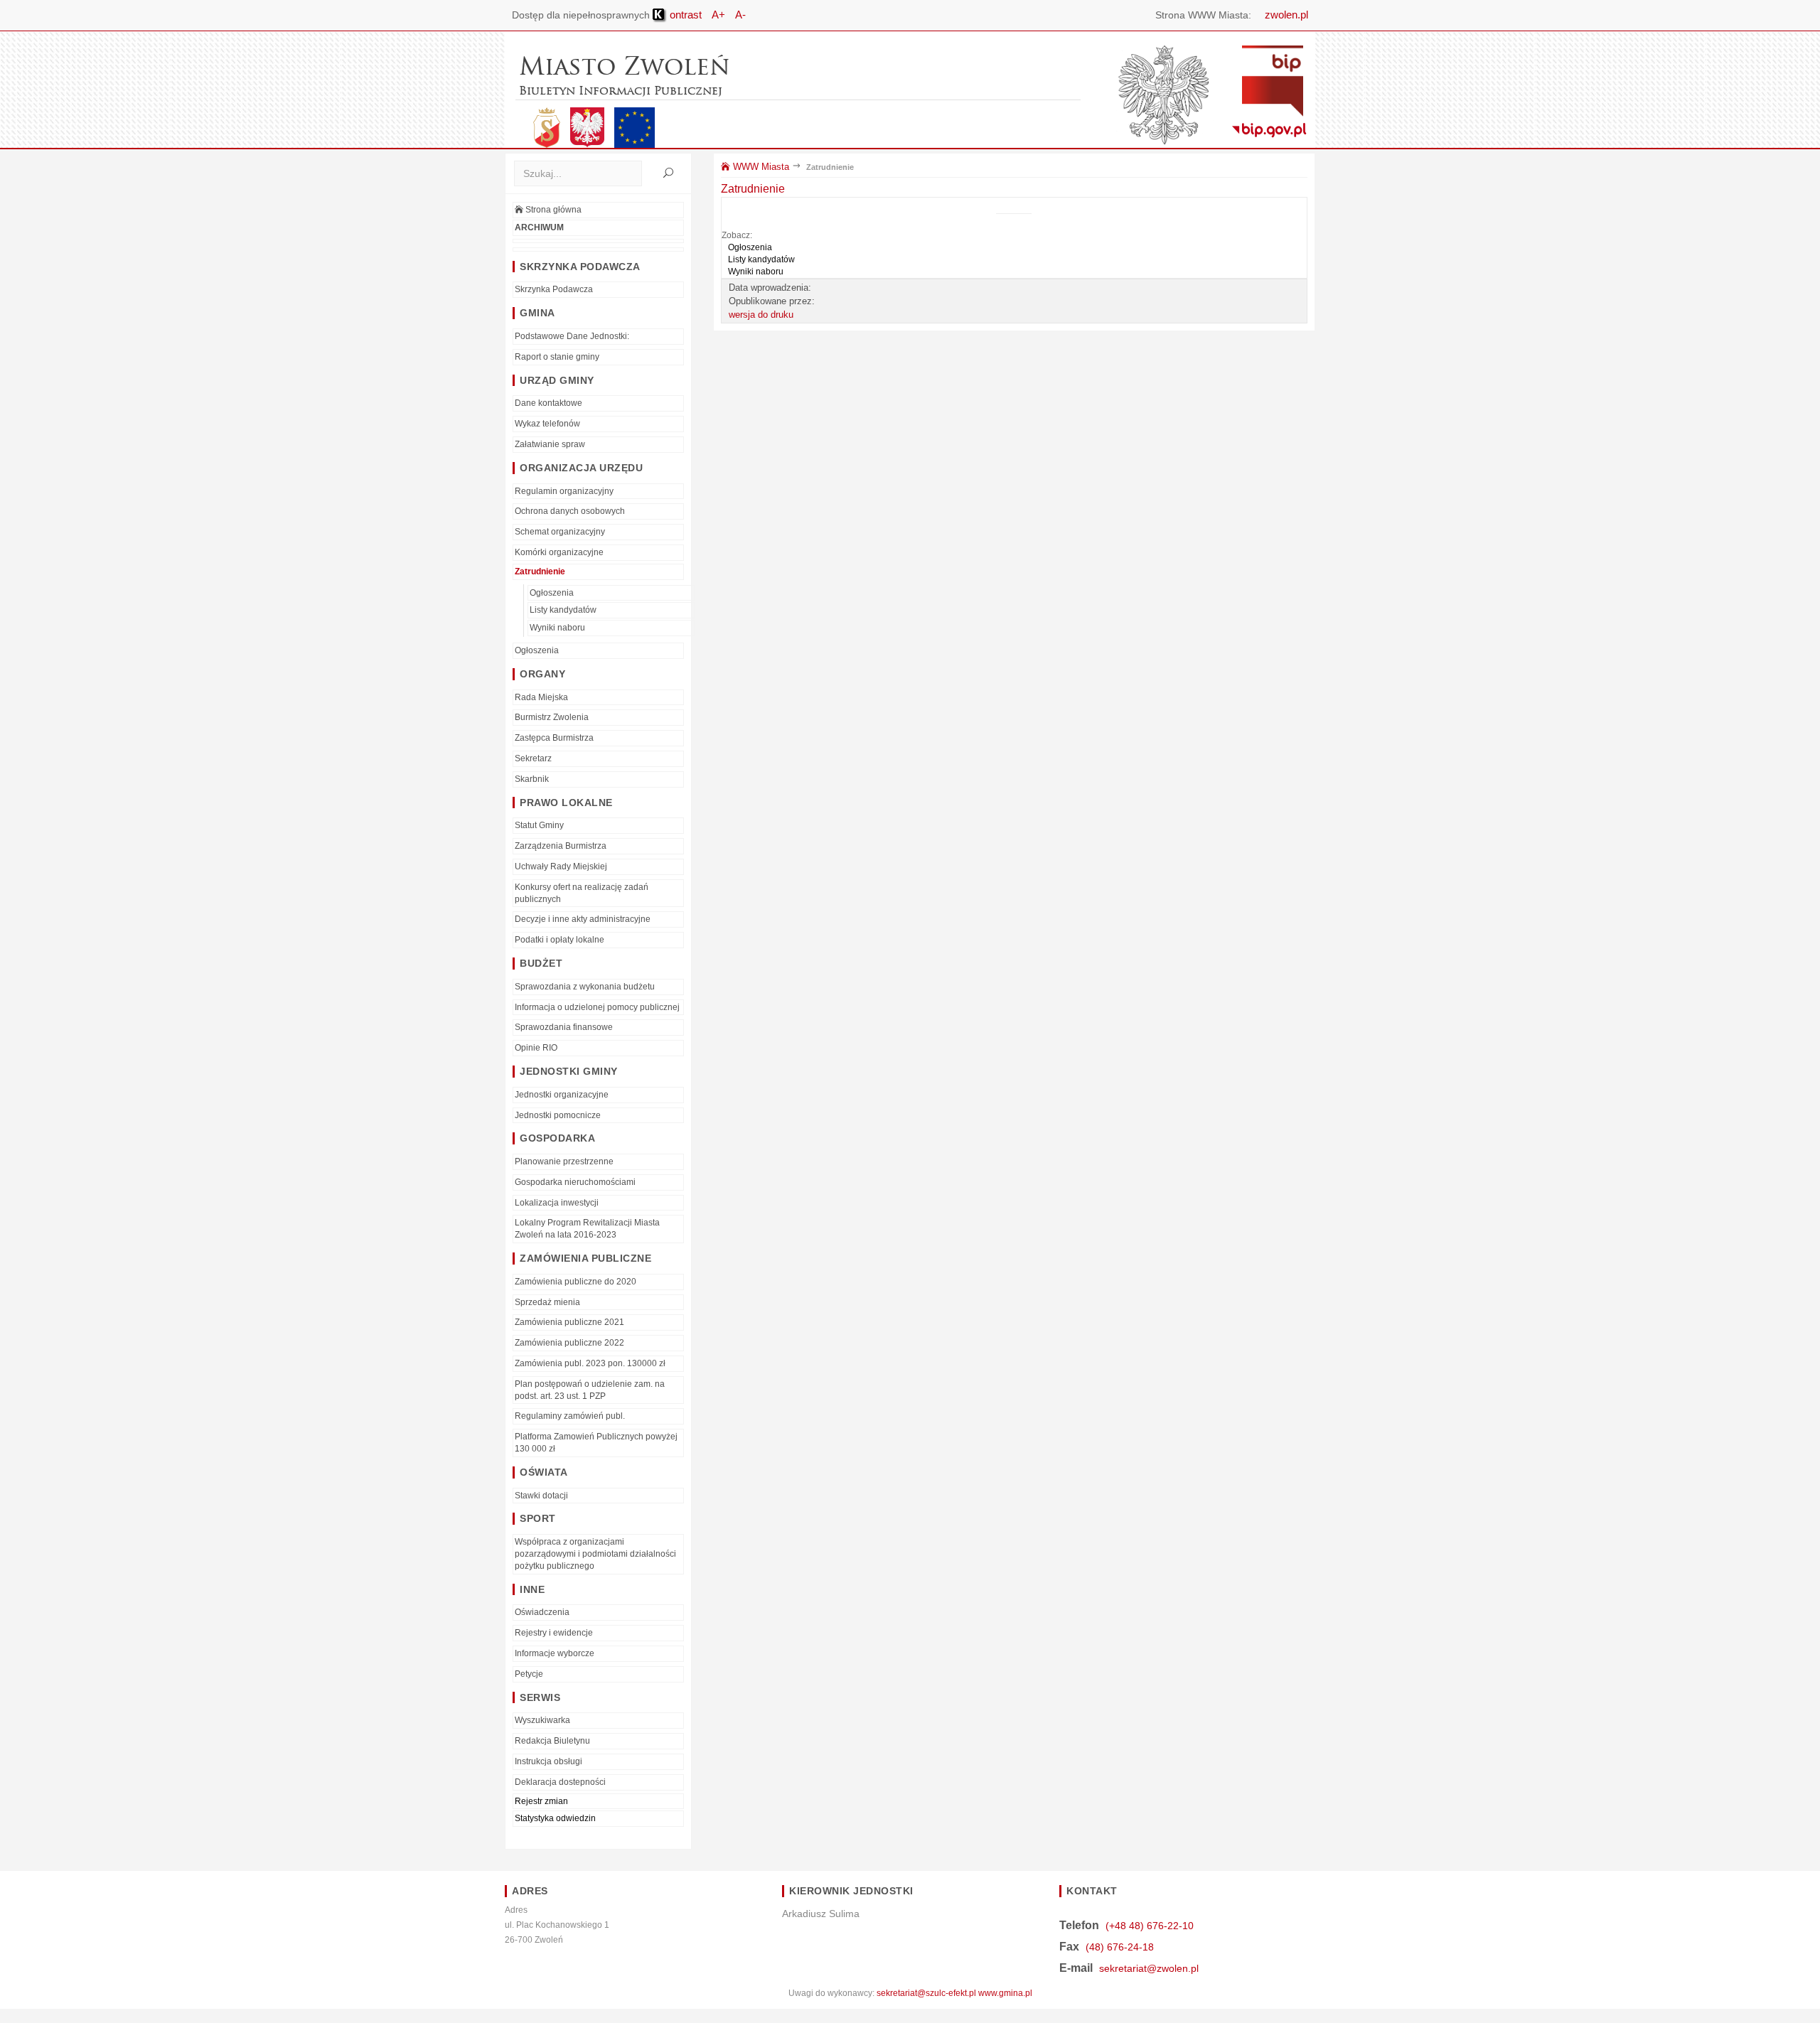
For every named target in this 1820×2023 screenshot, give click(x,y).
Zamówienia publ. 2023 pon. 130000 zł (590, 1363)
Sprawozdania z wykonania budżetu (585, 987)
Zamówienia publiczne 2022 (569, 1343)
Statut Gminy (539, 825)
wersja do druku (761, 315)
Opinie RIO (536, 1048)
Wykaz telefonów (547, 424)
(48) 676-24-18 (1120, 1947)
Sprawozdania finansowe (564, 1027)
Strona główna (552, 210)
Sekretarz (533, 758)
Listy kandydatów (563, 610)
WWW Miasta (760, 167)
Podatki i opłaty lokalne (560, 940)
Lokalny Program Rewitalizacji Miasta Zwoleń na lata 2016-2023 (587, 1229)
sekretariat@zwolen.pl (1149, 1968)
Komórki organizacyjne (559, 552)
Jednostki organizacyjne (562, 1095)
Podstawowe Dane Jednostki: (572, 336)
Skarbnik (532, 779)
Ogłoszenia (552, 593)
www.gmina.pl (1005, 1993)
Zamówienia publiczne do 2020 (576, 1282)
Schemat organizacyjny (560, 532)
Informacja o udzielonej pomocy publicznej (597, 1007)
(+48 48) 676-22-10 (1150, 1926)
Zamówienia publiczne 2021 (569, 1322)
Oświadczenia (542, 1612)
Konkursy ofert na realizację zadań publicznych (582, 893)
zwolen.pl (1286, 15)
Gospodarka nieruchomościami (575, 1182)
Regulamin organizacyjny (564, 491)
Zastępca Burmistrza (554, 738)
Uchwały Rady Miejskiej (561, 866)
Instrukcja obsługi (548, 1761)
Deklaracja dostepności (560, 1782)
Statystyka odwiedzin (555, 1818)
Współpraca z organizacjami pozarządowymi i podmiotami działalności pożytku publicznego (595, 1554)
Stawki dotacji (541, 1496)
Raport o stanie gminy (557, 357)
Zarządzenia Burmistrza (561, 846)
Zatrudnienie (540, 572)
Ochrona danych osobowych (570, 511)
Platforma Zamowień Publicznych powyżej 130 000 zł (596, 1443)
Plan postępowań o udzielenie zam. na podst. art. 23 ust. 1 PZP (590, 1390)
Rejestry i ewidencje (554, 1633)
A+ (718, 15)
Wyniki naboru (557, 628)
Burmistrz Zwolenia (552, 717)
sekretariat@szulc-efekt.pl (926, 1993)
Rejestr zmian (541, 1801)
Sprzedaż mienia (547, 1302)
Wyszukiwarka (542, 1720)
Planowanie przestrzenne (564, 1161)
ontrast (684, 15)
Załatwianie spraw (550, 444)
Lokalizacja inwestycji (557, 1203)
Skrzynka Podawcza (554, 289)
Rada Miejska (541, 697)
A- (740, 15)
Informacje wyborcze (555, 1653)
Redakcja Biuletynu (552, 1741)
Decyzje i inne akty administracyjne (583, 919)
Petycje (529, 1674)
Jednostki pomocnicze (558, 1115)
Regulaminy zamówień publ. (570, 1416)
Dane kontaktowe (548, 403)
